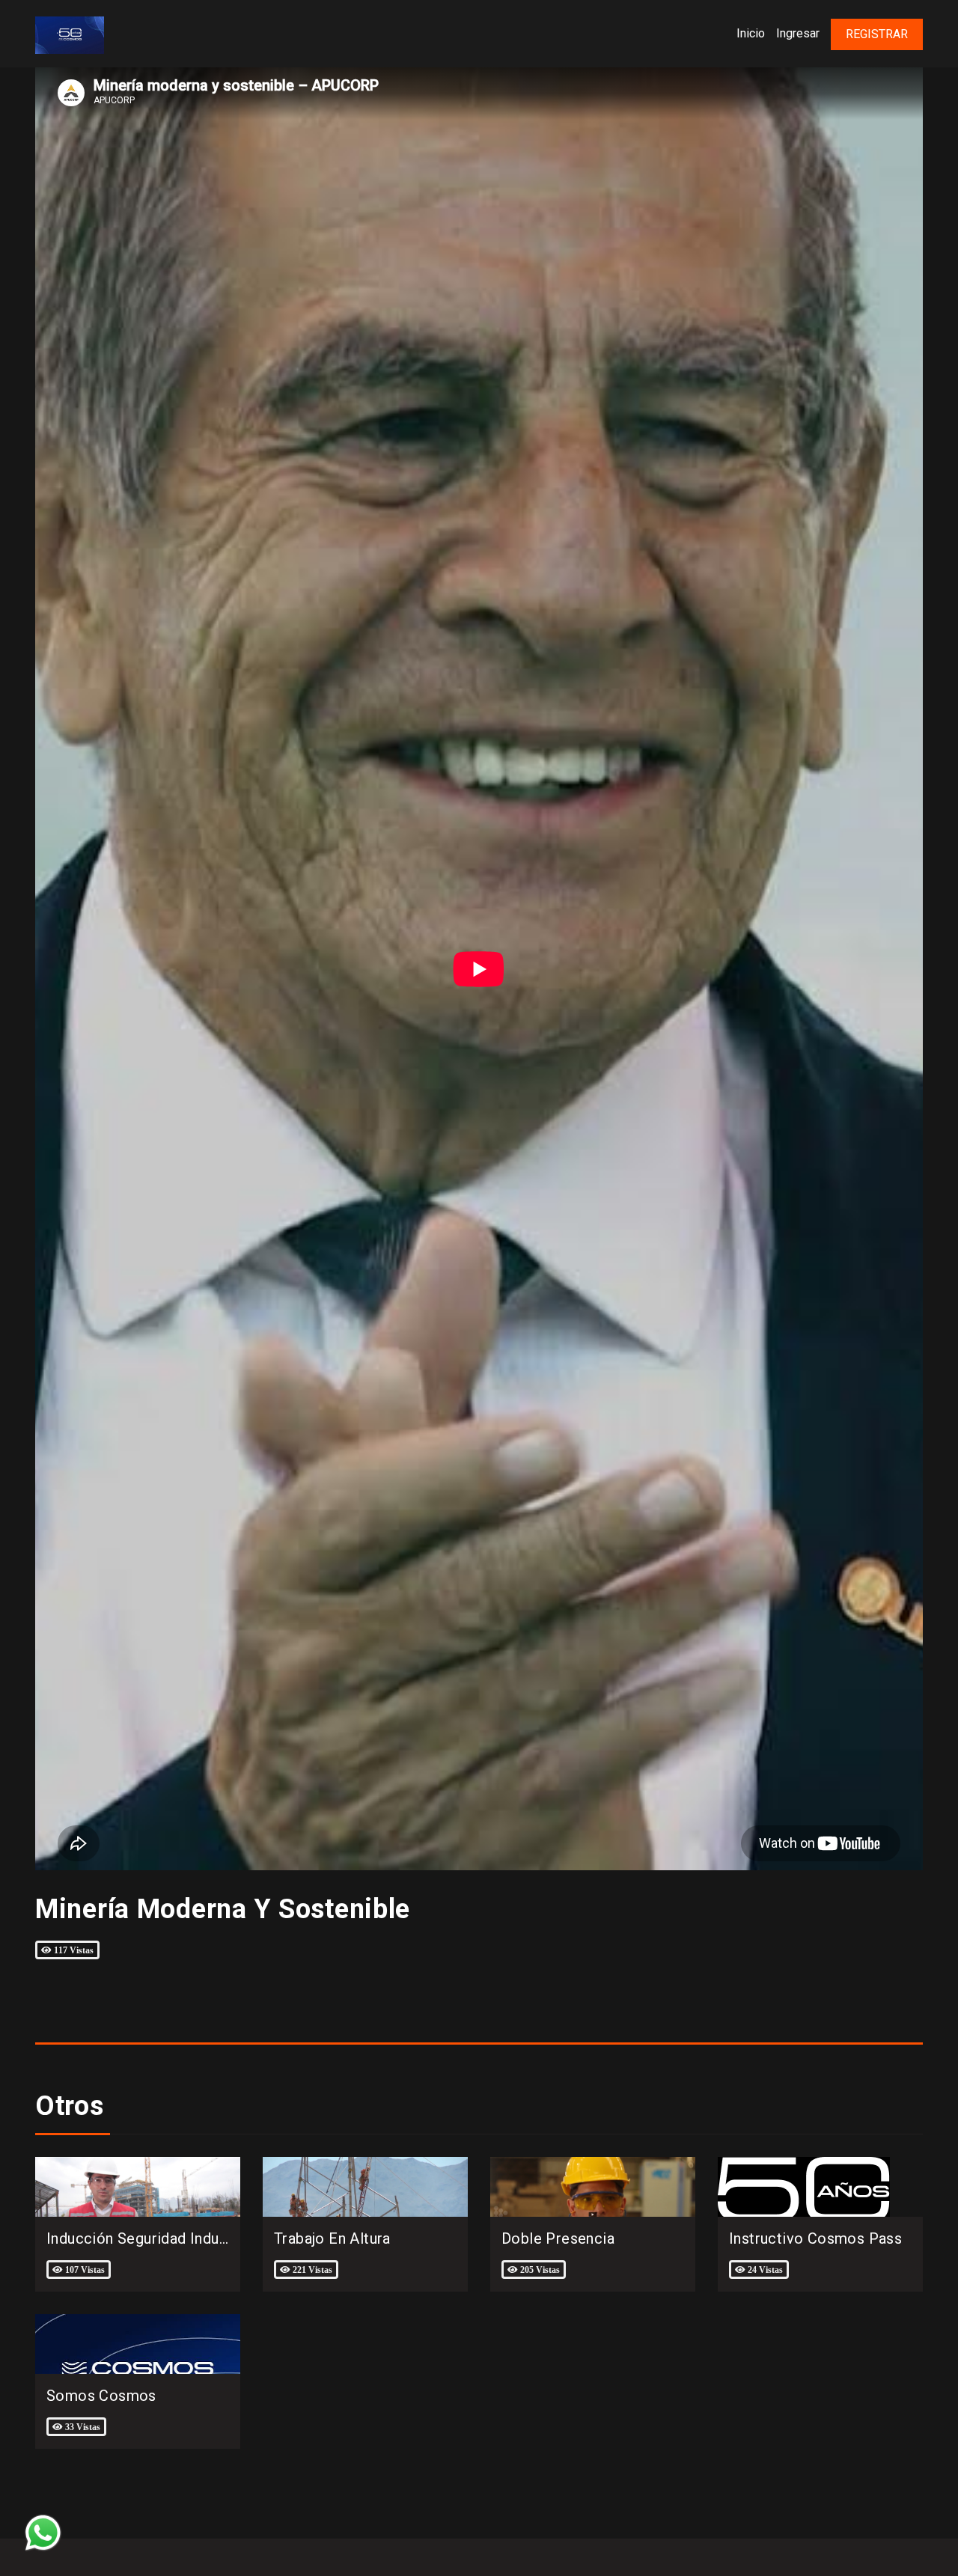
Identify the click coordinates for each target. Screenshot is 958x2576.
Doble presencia (558, 2238)
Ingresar (798, 33)
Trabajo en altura (332, 2238)
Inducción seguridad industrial (150, 2238)
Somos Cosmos (101, 2396)
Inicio (751, 33)
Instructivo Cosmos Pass (815, 2238)
